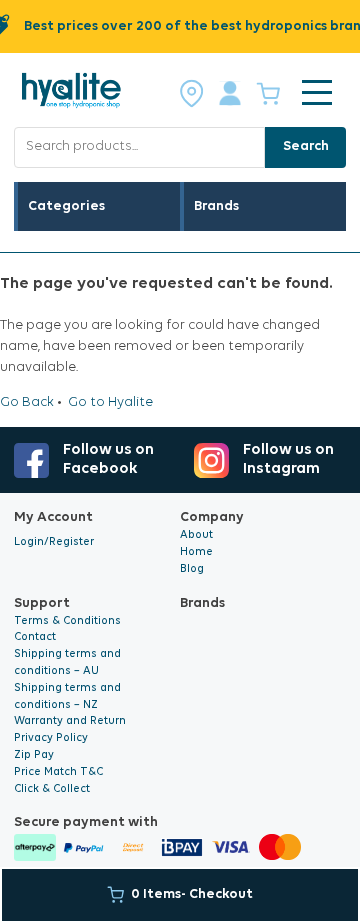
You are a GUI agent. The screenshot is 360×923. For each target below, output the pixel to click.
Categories (66, 206)
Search (306, 146)
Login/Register (54, 542)
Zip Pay (34, 755)
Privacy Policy (51, 738)
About (196, 535)
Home (196, 552)
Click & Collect (52, 789)
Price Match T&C (58, 772)
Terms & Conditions (67, 621)
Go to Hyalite (110, 402)
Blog (192, 569)
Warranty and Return (70, 721)
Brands (216, 206)
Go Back (27, 402)
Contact (35, 637)
